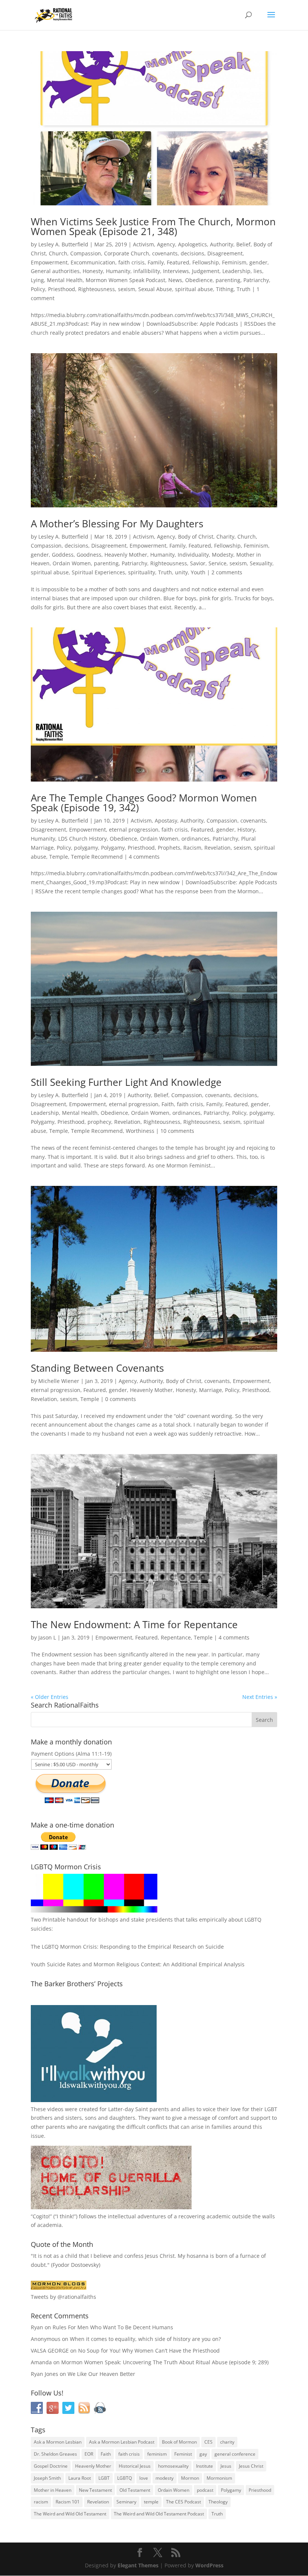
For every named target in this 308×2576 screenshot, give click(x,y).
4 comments (144, 857)
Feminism (234, 262)
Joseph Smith (47, 2478)
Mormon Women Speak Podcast (125, 280)
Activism (143, 244)
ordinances (196, 839)
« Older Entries (50, 1697)
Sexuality (261, 563)
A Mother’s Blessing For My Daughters (117, 524)
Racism (192, 848)
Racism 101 (68, 2502)
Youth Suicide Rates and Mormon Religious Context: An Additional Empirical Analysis (138, 1964)
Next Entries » (260, 1697)
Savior (198, 563)
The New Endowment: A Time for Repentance (134, 1624)
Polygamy (113, 848)
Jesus (226, 2466)
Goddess (63, 555)
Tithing (225, 289)
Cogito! (41, 2216)
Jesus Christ (251, 2466)
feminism (157, 2454)
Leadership (236, 271)
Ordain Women (72, 563)
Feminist (183, 2454)
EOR (89, 2454)
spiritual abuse (194, 289)
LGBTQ (125, 2478)
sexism (127, 289)
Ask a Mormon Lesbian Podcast (122, 2442)
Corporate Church (127, 253)
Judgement (206, 271)
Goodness (89, 555)
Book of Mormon (179, 2442)
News (175, 280)
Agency (166, 244)
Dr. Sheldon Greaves (55, 2454)
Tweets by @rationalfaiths (63, 2297)
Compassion (86, 253)
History (246, 830)
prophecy (99, 1122)
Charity (225, 537)
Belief (243, 244)
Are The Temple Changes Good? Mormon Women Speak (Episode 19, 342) (144, 803)
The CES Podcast (183, 2502)
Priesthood (62, 289)
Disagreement (225, 253)
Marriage (211, 1390)
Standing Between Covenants (97, 1368)
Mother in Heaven (53, 2490)
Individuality (193, 555)
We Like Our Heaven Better (101, 2374)
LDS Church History (82, 839)
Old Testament (135, 2490)
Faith (168, 1104)
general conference (235, 2454)
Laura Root (80, 2478)
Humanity (118, 271)
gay (203, 2454)
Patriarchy (256, 280)
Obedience (199, 280)
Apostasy (166, 820)
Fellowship (206, 262)
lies (258, 271)
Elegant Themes (138, 2565)
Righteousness (97, 289)
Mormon (190, 2478)
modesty (165, 2478)
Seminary (126, 2502)
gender (258, 262)
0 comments (121, 1399)
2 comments (227, 572)
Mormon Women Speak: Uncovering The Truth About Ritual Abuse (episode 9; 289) (165, 2362)
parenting (228, 280)
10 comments (177, 1131)
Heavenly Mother (126, 555)
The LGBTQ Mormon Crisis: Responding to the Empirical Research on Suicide (127, 1947)
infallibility (147, 271)
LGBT (271, 2109)
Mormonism (219, 2478)
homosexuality (173, 2466)
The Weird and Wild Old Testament (70, 2514)
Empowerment (49, 262)
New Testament (95, 2490)
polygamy (86, 848)
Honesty (93, 271)
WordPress (209, 2565)
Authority (222, 244)
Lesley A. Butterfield (63, 244)
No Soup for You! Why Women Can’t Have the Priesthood (149, 2351)
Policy (38, 289)
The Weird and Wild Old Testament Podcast (159, 2514)
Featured (178, 262)
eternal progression (134, 830)
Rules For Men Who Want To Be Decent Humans (113, 2327)
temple (151, 2502)
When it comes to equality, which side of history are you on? (145, 2339)
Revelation (217, 848)
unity (181, 572)
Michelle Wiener (59, 1381)
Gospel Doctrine (51, 2466)
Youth (198, 572)
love (144, 2478)
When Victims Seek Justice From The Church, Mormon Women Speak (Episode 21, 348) (153, 226)
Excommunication (93, 262)
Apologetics (192, 244)
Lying (37, 280)
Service (217, 563)
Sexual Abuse (155, 289)
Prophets (169, 848)
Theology (218, 2502)
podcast (205, 2490)
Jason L (47, 1637)
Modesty (223, 555)
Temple (59, 857)
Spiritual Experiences (98, 572)
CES (208, 2442)
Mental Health (65, 280)
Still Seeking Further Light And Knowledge (126, 1082)
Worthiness (140, 1131)
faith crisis (131, 262)
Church (58, 253)
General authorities (55, 271)
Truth (244, 289)
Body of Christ (196, 537)
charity (227, 2442)
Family (156, 262)
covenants (165, 253)
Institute (205, 2466)
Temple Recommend (97, 857)
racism (41, 2502)
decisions (192, 253)
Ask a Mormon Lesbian (58, 2442)
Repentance (176, 1637)
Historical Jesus (135, 2466)
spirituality (142, 572)
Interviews (176, 271)
